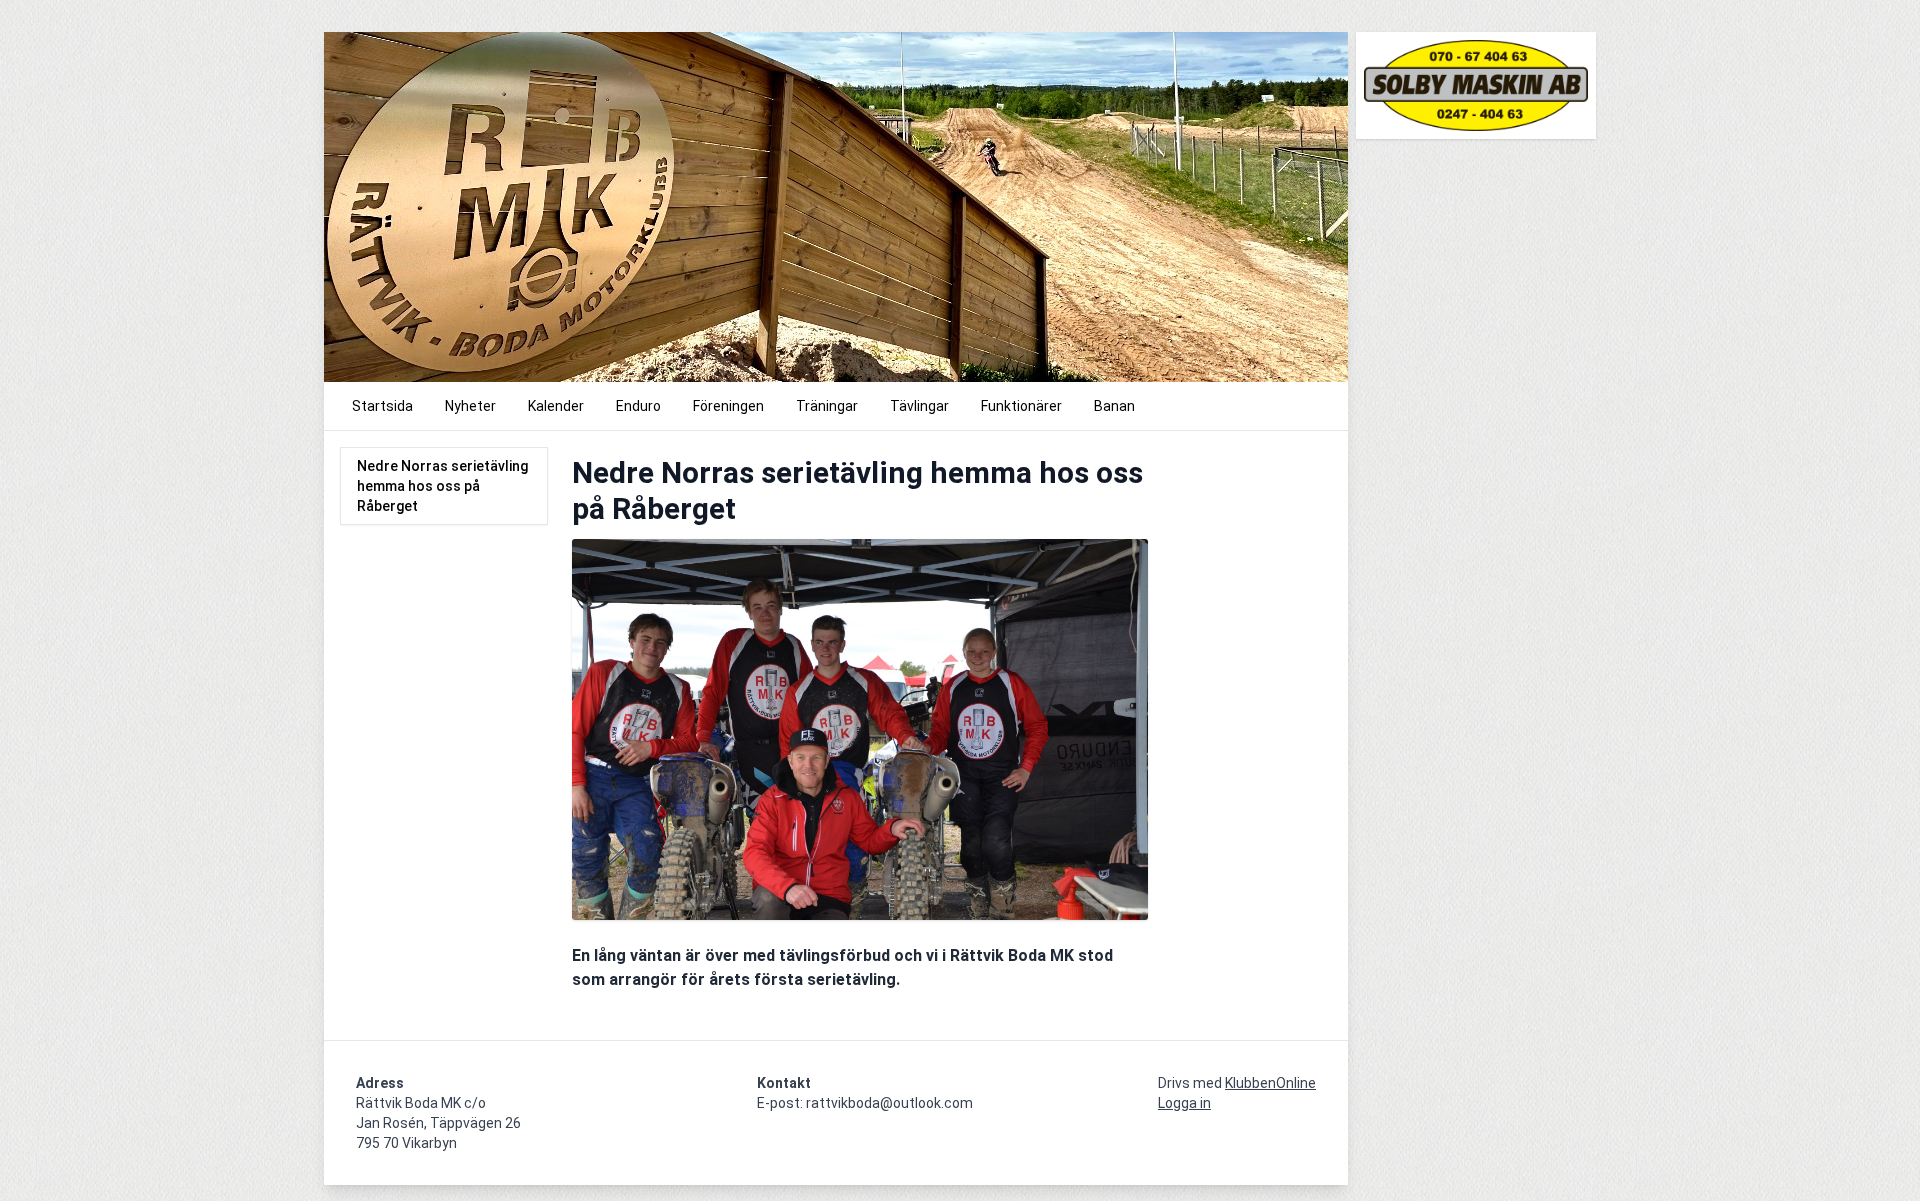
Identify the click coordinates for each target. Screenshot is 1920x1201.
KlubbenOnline (1270, 1083)
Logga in (1184, 1103)
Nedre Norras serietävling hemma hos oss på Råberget (442, 486)
